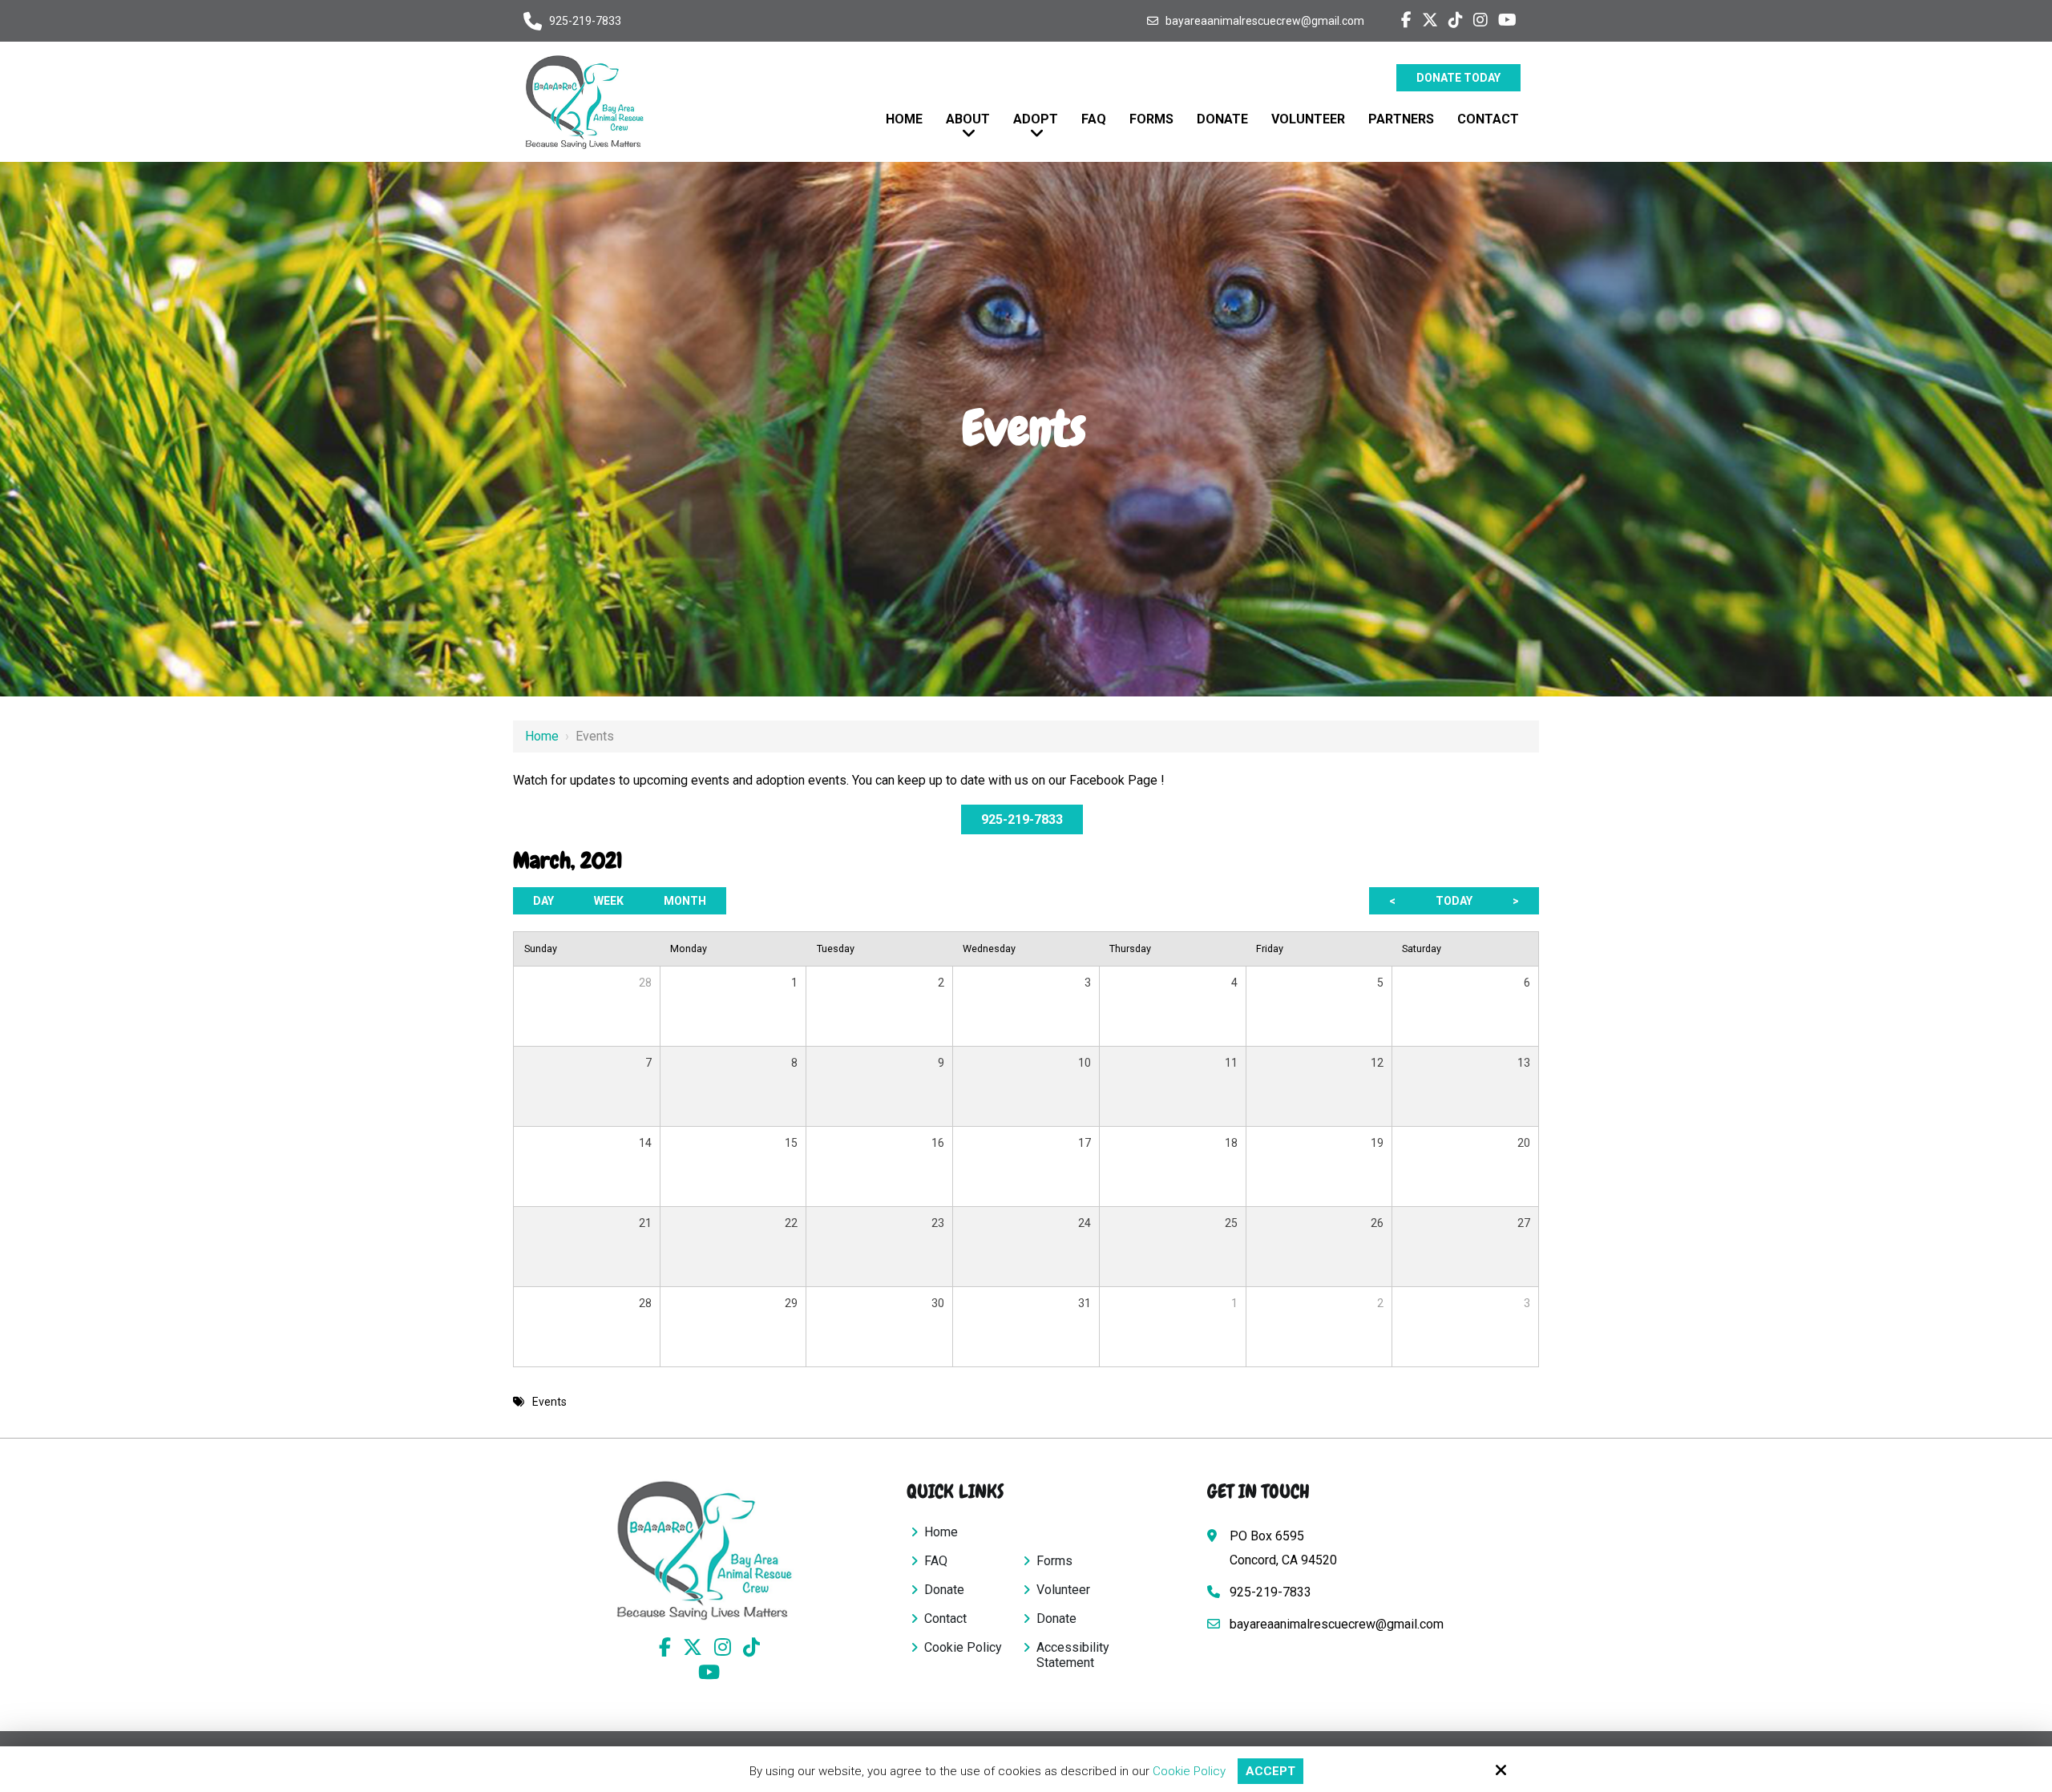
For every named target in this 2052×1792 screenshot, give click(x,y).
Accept (1270, 1771)
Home (542, 736)
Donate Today (1458, 78)
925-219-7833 (585, 21)
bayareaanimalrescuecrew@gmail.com (1265, 21)
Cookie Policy (1189, 1771)
